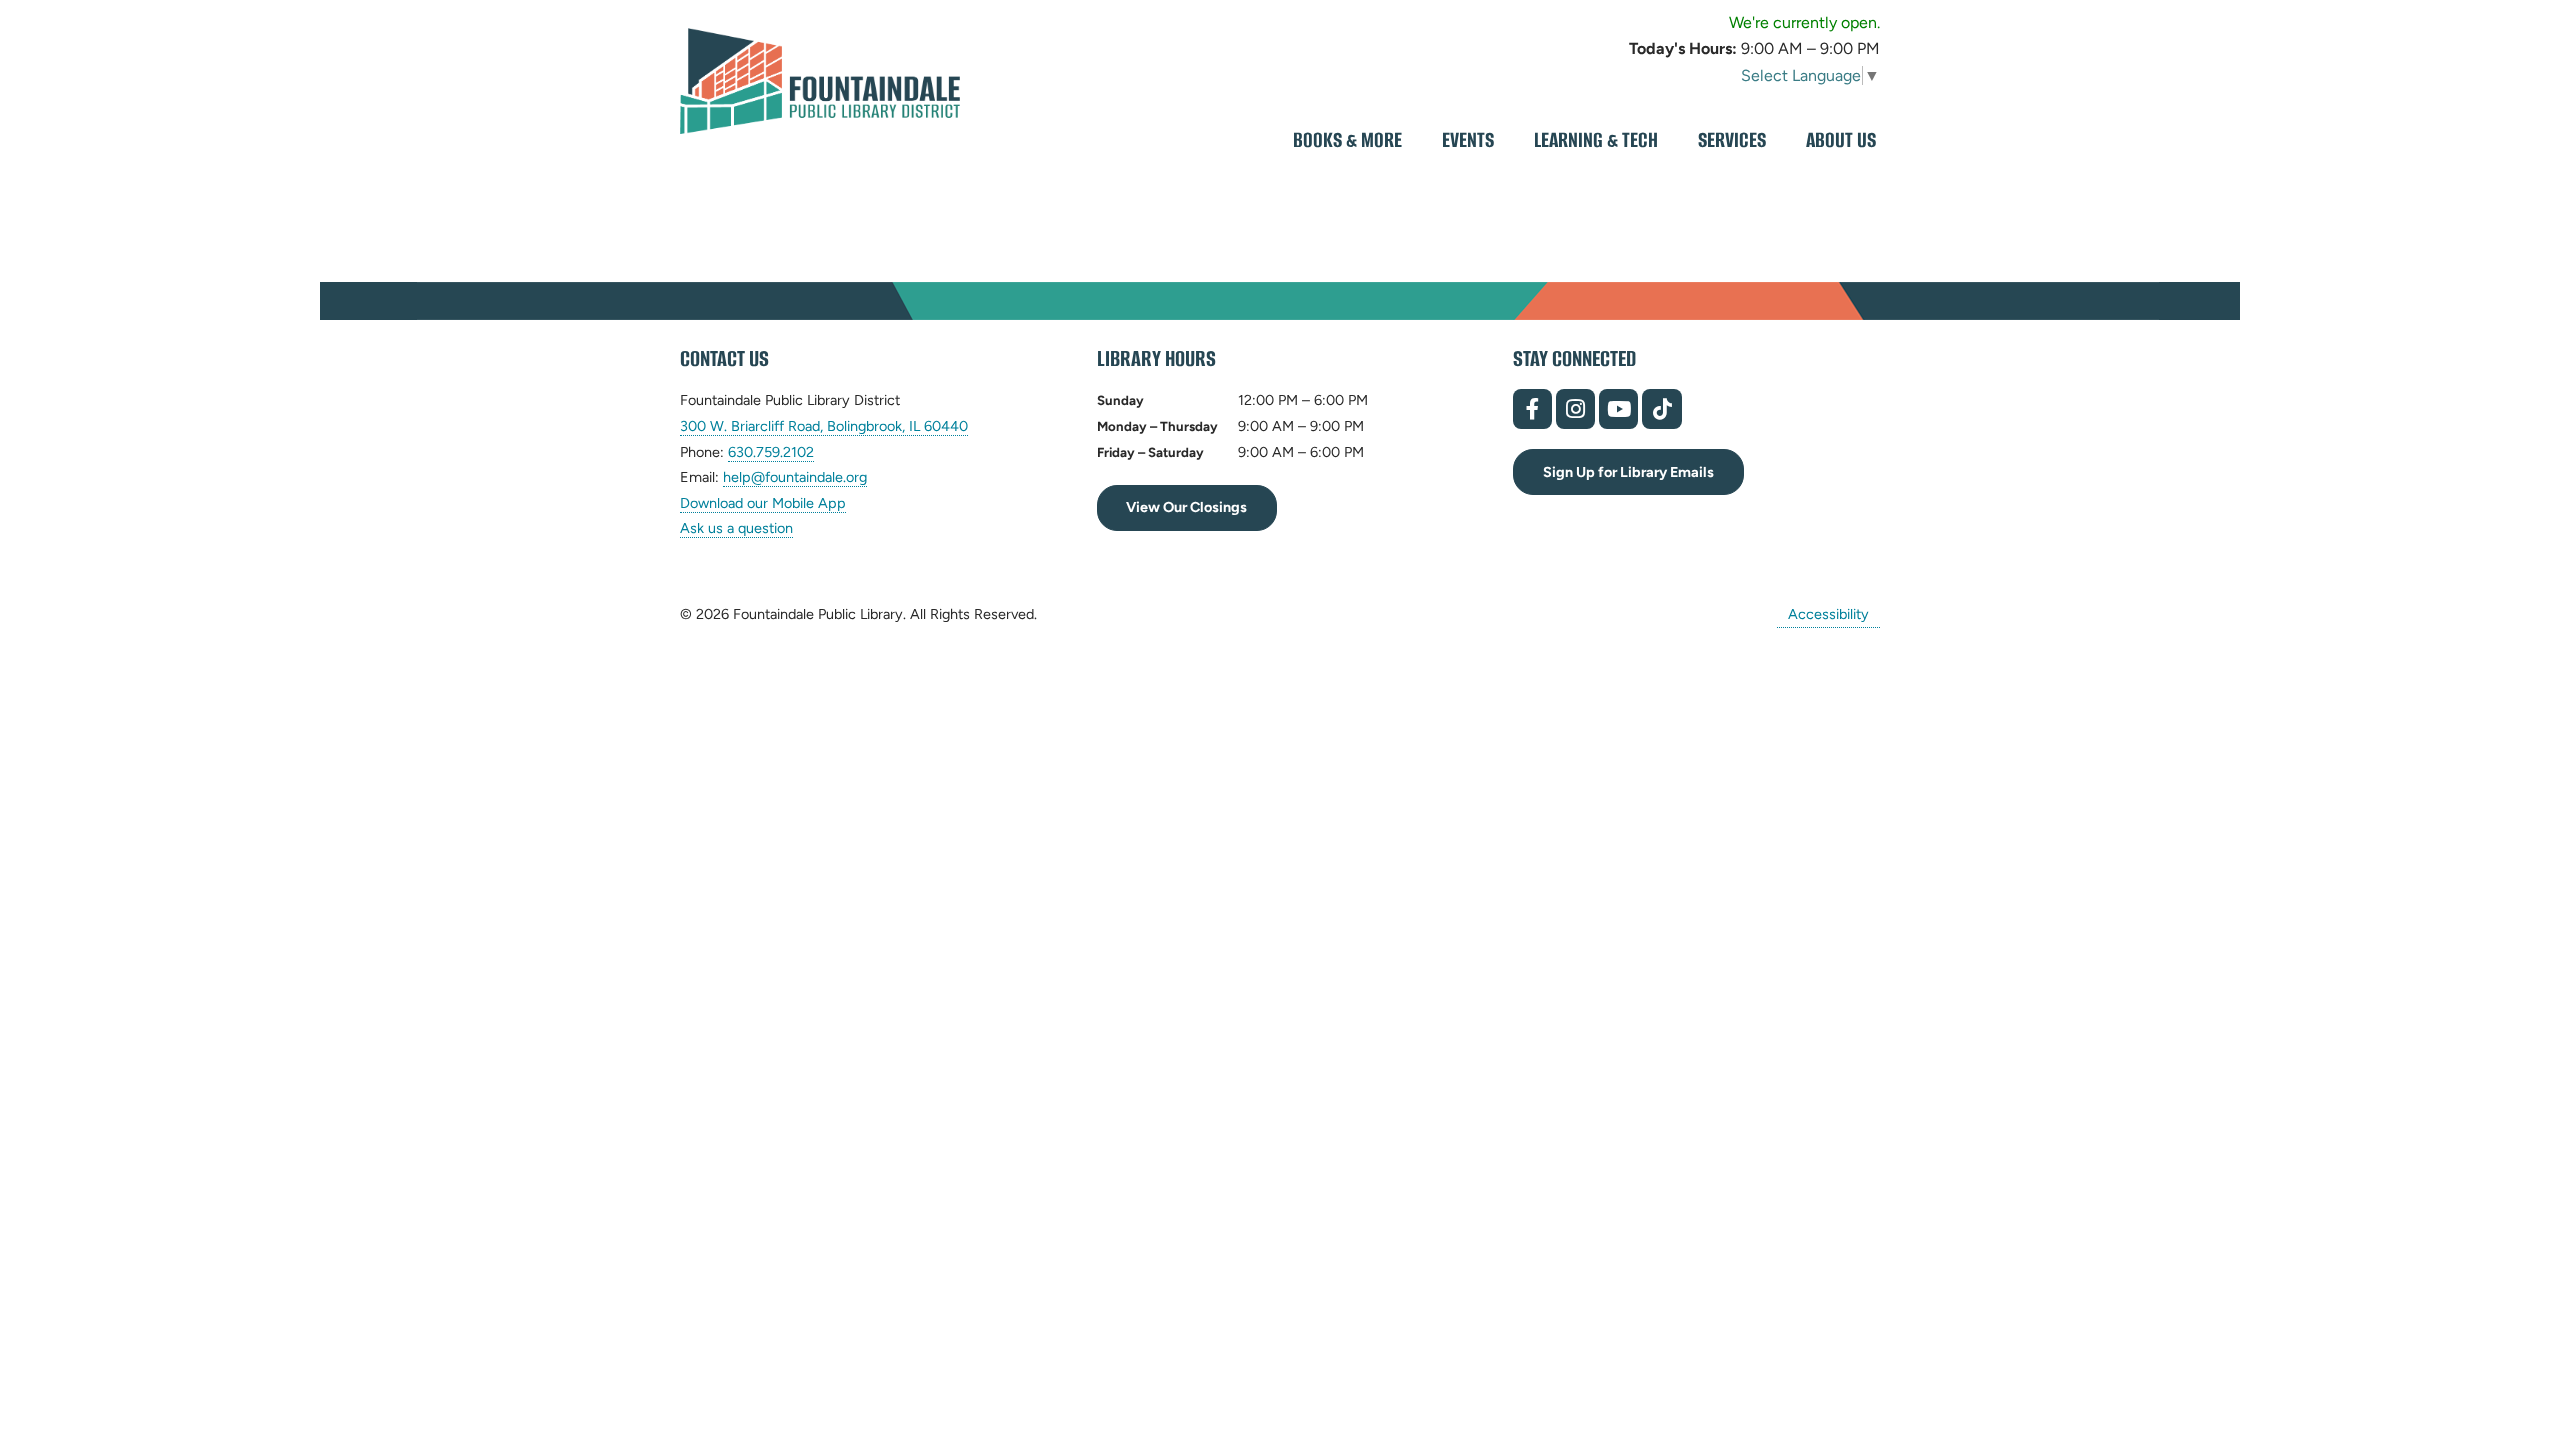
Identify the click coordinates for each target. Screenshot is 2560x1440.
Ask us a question (736, 528)
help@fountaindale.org (795, 477)
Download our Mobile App (763, 503)
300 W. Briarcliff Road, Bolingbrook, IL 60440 (824, 426)
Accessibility (1828, 614)
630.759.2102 (771, 452)
